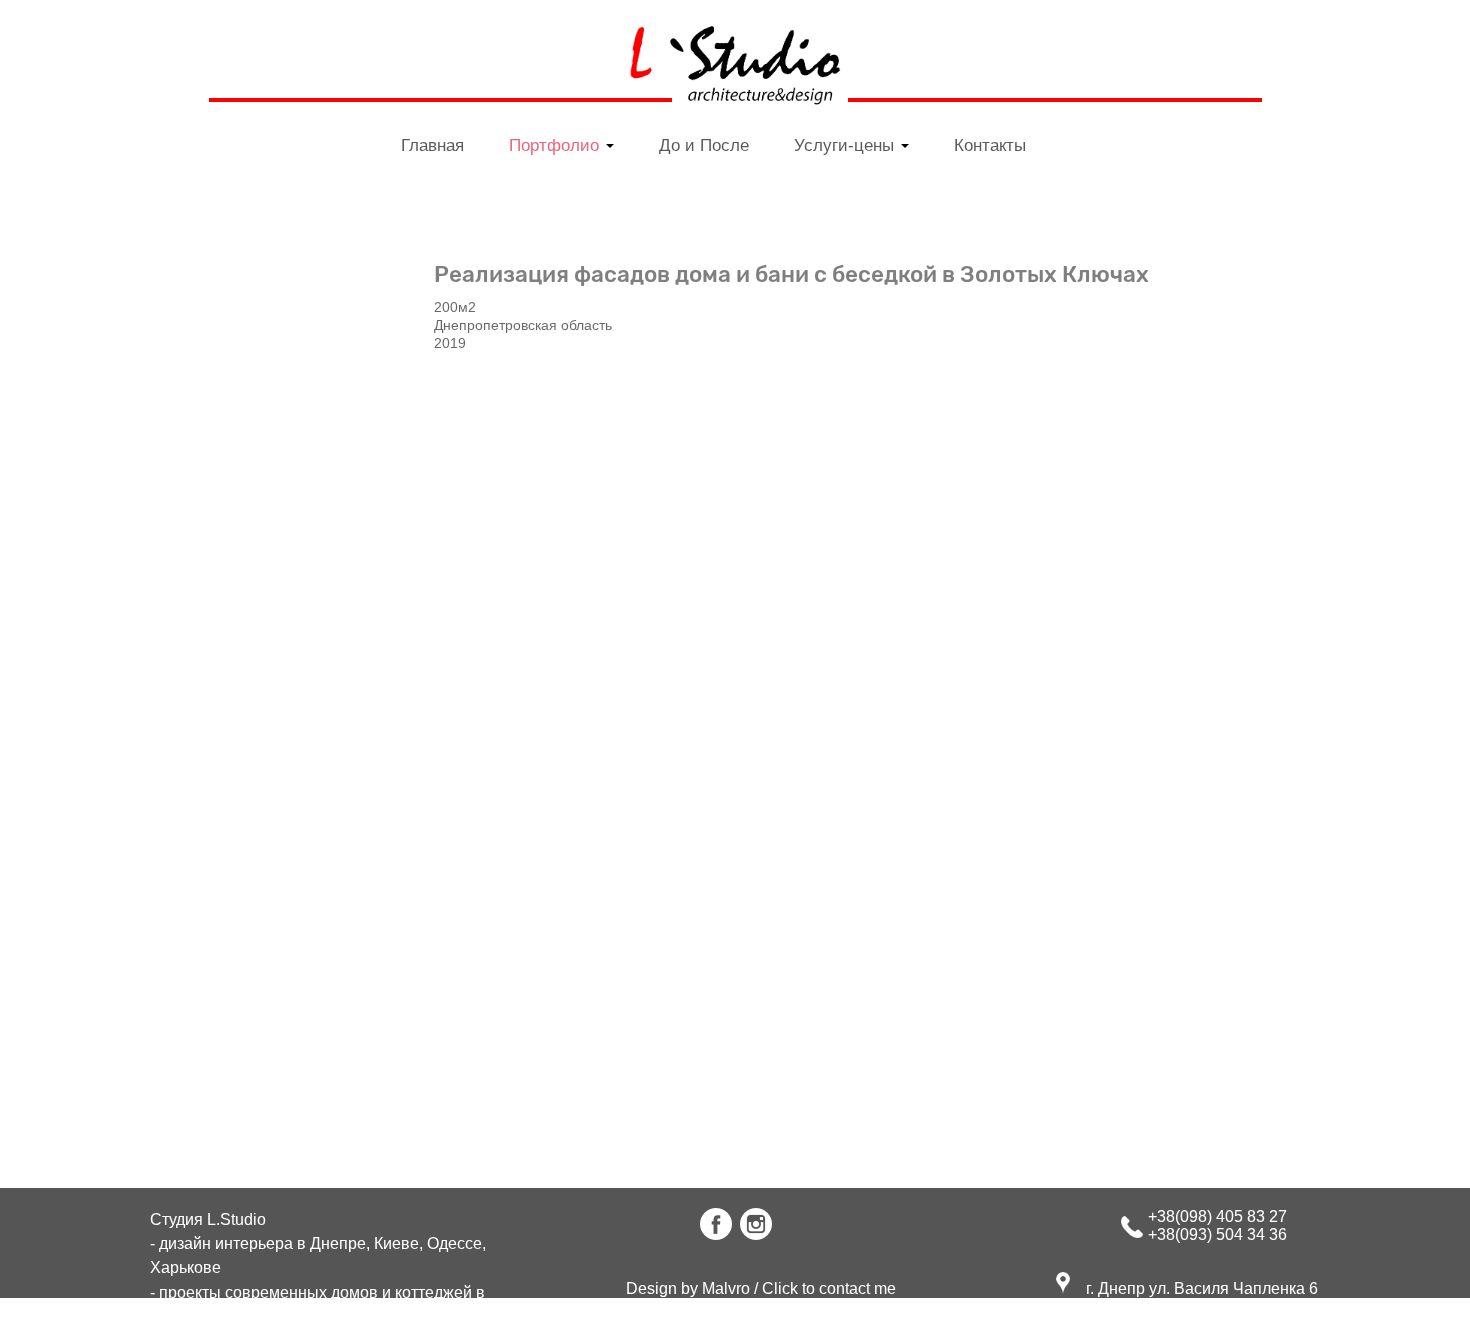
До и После (704, 145)
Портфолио (556, 145)
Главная (432, 145)
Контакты (990, 145)
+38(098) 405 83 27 (1217, 1216)
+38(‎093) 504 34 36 (1217, 1234)
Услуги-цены (846, 145)
